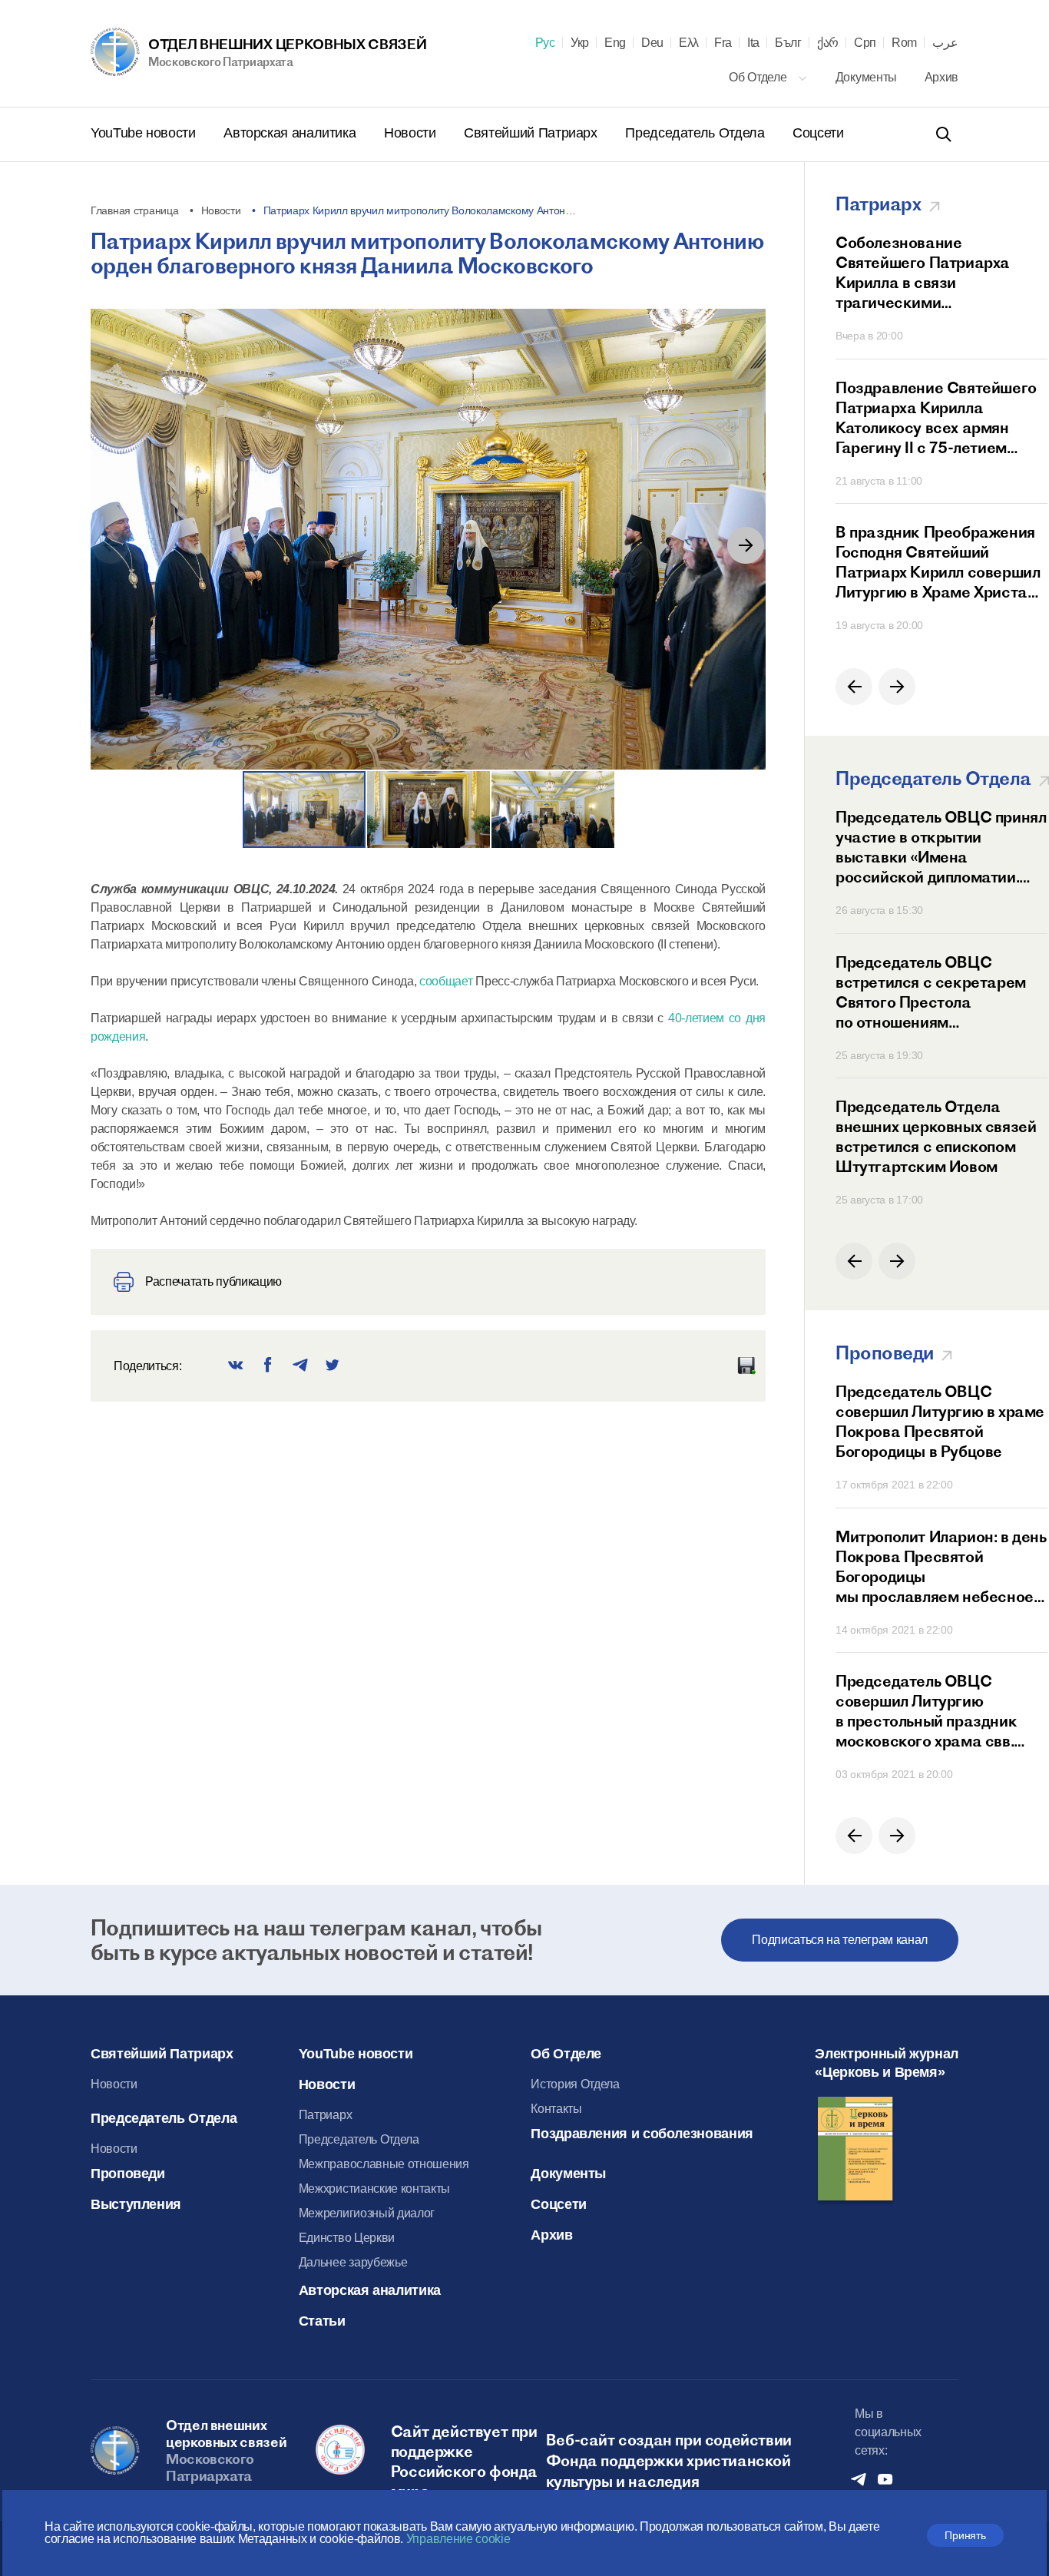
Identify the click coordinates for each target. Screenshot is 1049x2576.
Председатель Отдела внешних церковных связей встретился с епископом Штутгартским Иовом (936, 1136)
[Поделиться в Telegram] (300, 1366)
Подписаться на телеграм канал (840, 1940)
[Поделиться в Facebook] (268, 1366)
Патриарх (325, 2115)
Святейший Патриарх (532, 133)
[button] (746, 545)
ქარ (828, 43)
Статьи (322, 2321)
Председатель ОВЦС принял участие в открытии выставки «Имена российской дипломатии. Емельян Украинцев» (941, 847)
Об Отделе (759, 77)
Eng (615, 43)
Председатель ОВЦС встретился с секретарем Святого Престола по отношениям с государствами (931, 992)
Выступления (136, 2204)
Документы (868, 77)
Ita (753, 43)
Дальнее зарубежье (353, 2262)
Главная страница (135, 210)
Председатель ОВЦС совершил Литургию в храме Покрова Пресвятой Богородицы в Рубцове (940, 1421)
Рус (545, 43)
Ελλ (689, 43)
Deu (652, 43)
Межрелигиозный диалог (367, 2213)
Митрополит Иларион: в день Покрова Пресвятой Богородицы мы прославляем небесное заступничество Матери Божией (941, 1567)
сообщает (446, 981)
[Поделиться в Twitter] (333, 1366)
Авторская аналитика (291, 133)
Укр (580, 43)
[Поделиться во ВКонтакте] (236, 1366)
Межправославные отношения (384, 2164)
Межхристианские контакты (374, 2189)
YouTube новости (145, 133)
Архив (941, 77)
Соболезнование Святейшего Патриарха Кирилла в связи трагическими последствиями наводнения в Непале (938, 273)
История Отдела (575, 2084)
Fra (723, 43)
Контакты (556, 2109)
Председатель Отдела (697, 133)
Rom (904, 43)
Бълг (788, 43)
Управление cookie (458, 2539)
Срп (865, 43)
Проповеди (128, 2174)
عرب (945, 43)
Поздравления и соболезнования (642, 2134)
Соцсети (818, 133)
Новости (412, 133)
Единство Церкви (347, 2238)
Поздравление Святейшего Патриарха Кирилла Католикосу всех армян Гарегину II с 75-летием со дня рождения (936, 418)
